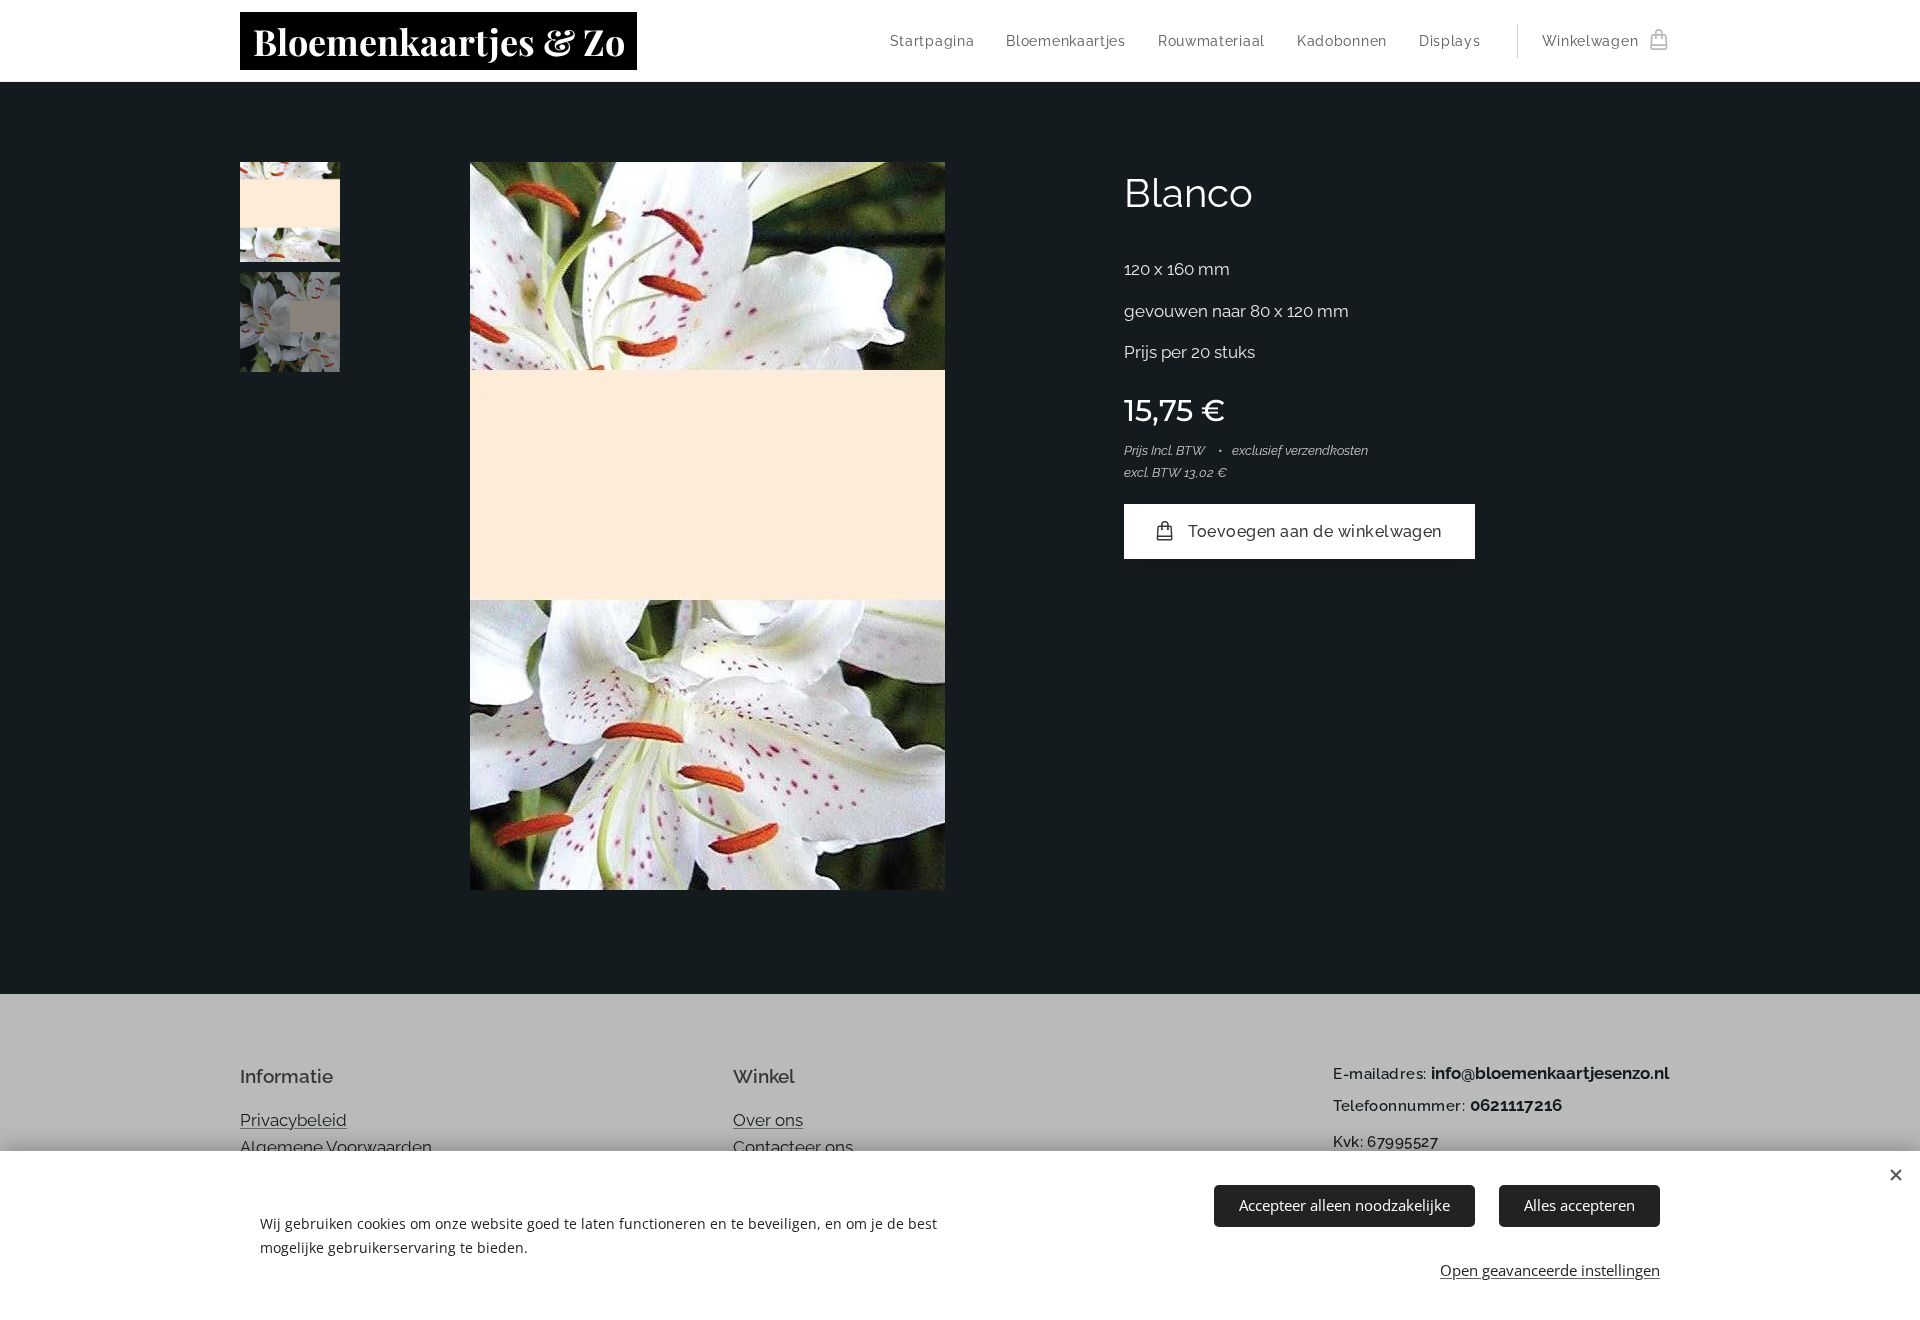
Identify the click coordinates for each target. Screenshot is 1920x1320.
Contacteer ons (793, 1147)
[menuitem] (938, 41)
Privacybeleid (293, 1120)
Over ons (768, 1120)
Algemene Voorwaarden (336, 1147)
